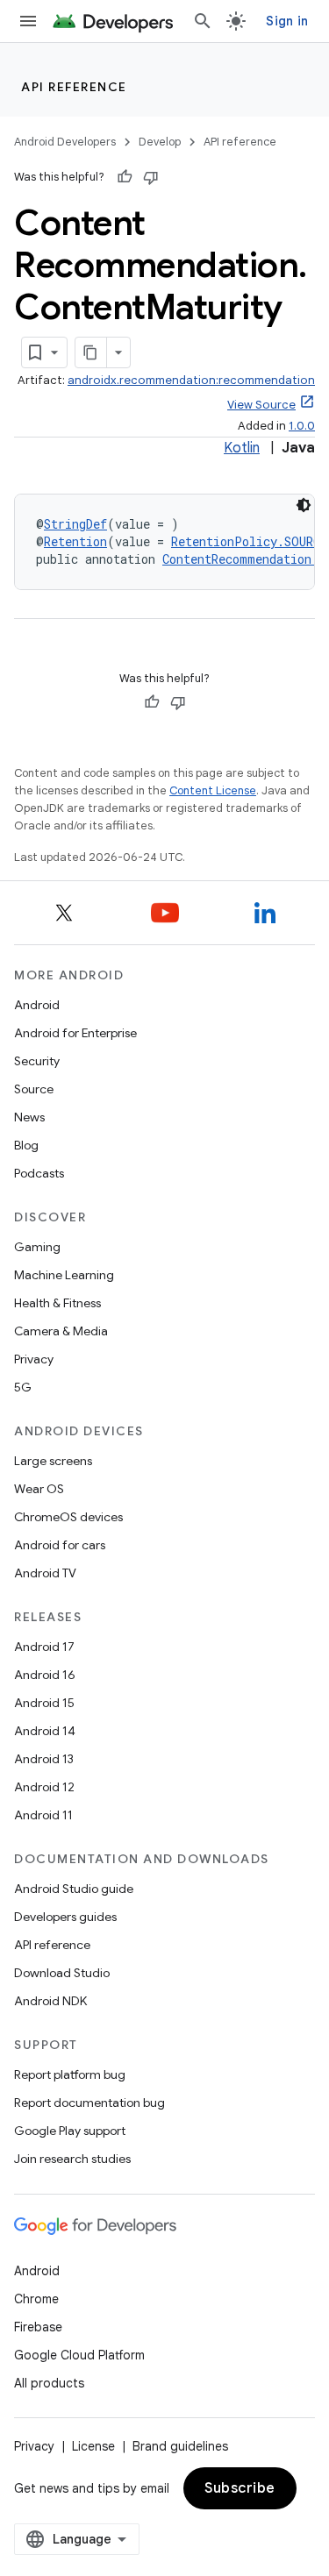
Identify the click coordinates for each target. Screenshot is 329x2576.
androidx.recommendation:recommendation (191, 380)
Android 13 (44, 1759)
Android (37, 1005)
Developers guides (65, 1917)
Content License (213, 790)
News (29, 1117)
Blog (26, 1145)
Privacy (34, 1359)
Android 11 (43, 1815)
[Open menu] (28, 21)
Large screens (53, 1461)
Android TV (45, 1573)
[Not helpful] (151, 177)
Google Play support (70, 2131)
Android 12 (44, 1787)
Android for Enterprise (75, 1033)
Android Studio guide (74, 1889)
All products (49, 2383)
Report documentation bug (89, 2103)
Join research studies (72, 2159)
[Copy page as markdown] (91, 352)
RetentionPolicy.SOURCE (249, 541)
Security (37, 1061)
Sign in (287, 21)
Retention (75, 541)
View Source (261, 405)
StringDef (75, 524)
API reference (74, 87)
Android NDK (50, 2001)
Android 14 (45, 1731)
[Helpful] (125, 177)
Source (34, 1089)
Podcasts (39, 1173)
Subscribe (240, 2488)
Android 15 (44, 1703)
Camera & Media (61, 1331)
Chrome (36, 2299)
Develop (160, 142)
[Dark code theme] (304, 505)
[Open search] (203, 21)
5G (23, 1387)
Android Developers (65, 142)
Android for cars (60, 1545)
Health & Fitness (57, 1303)
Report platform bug (70, 2074)
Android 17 (44, 1647)
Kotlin (242, 448)
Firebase (38, 2327)
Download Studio (62, 1973)
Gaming (37, 1247)
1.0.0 (302, 426)
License (93, 2446)
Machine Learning (64, 1275)
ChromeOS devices (68, 1517)
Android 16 (45, 1675)
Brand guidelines (180, 2446)
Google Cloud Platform (79, 2355)
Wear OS (39, 1489)
